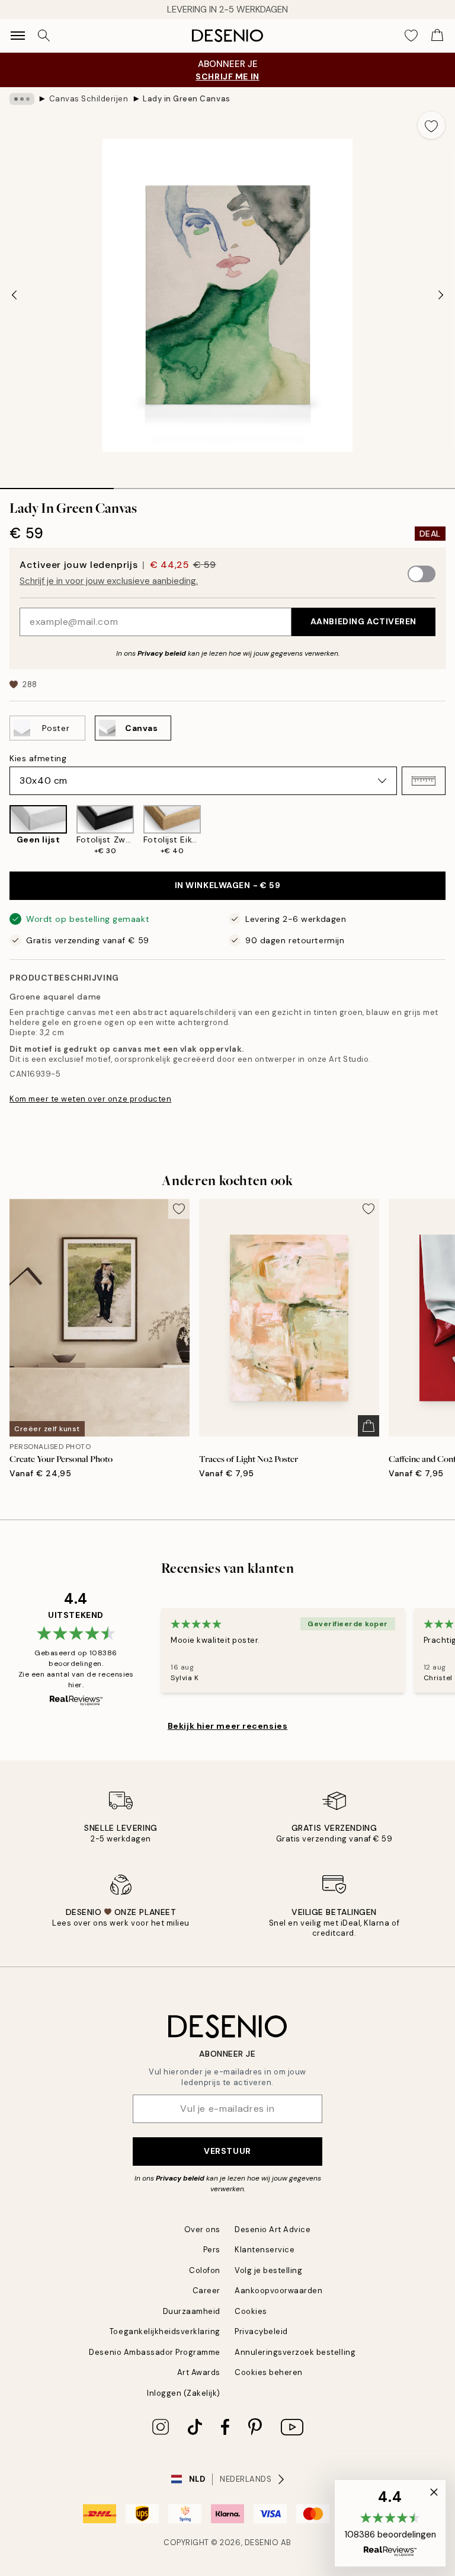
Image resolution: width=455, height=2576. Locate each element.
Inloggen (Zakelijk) (184, 2393)
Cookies (251, 2311)
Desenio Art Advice (273, 2229)
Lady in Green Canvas (186, 99)
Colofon (205, 2270)
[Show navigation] (18, 36)
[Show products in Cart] (437, 36)
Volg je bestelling (268, 2270)
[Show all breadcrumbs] (22, 99)
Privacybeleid (261, 2331)
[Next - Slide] (441, 295)
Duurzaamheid (192, 2311)
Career (206, 2291)
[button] (424, 781)
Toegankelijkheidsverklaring (165, 2331)
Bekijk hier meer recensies (228, 1726)
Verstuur (227, 2151)
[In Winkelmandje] (369, 1426)
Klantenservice (265, 2250)
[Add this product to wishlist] (431, 125)
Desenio (262, 2543)
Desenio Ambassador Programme (155, 2352)
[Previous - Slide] (14, 295)
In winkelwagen (228, 885)
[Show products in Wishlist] (411, 36)
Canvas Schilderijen (89, 99)
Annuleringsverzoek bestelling (295, 2352)
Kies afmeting (38, 758)
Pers (212, 2250)
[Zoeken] (44, 36)
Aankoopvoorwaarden (278, 2291)
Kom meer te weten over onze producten (90, 1099)
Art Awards (199, 2372)
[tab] (57, 484)
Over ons (202, 2229)
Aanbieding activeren (363, 621)
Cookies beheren (269, 2372)
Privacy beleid (162, 653)
